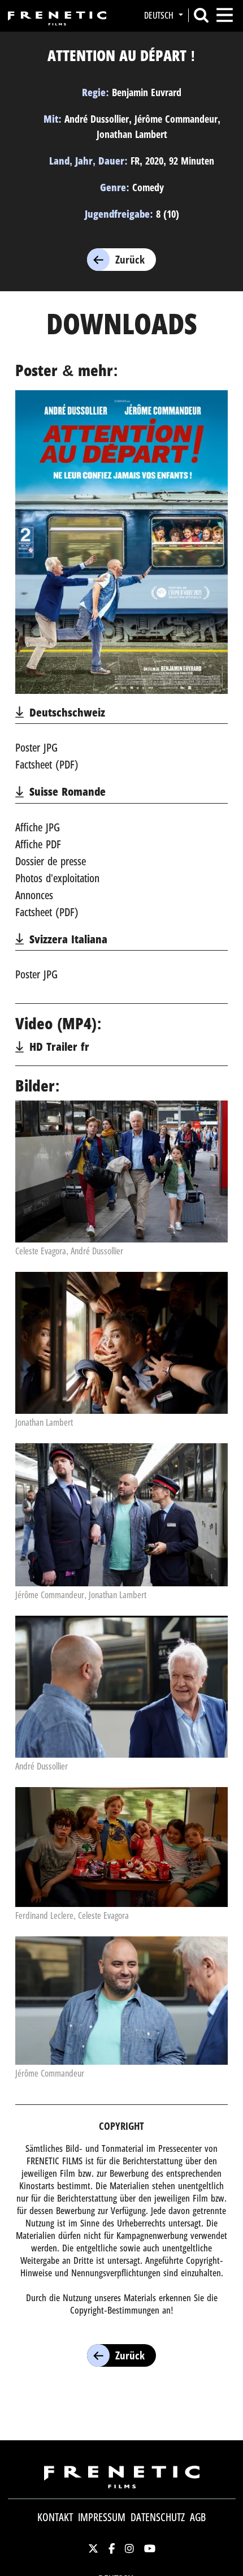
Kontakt (55, 2517)
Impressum (102, 2517)
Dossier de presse (51, 861)
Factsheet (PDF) (47, 764)
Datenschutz (158, 2517)
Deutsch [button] (160, 15)
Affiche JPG (38, 827)
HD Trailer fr (59, 1047)
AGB (198, 2517)
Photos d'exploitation (57, 878)
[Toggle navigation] (225, 15)
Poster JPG (36, 747)
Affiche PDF (38, 844)
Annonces (34, 895)
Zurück (130, 260)
